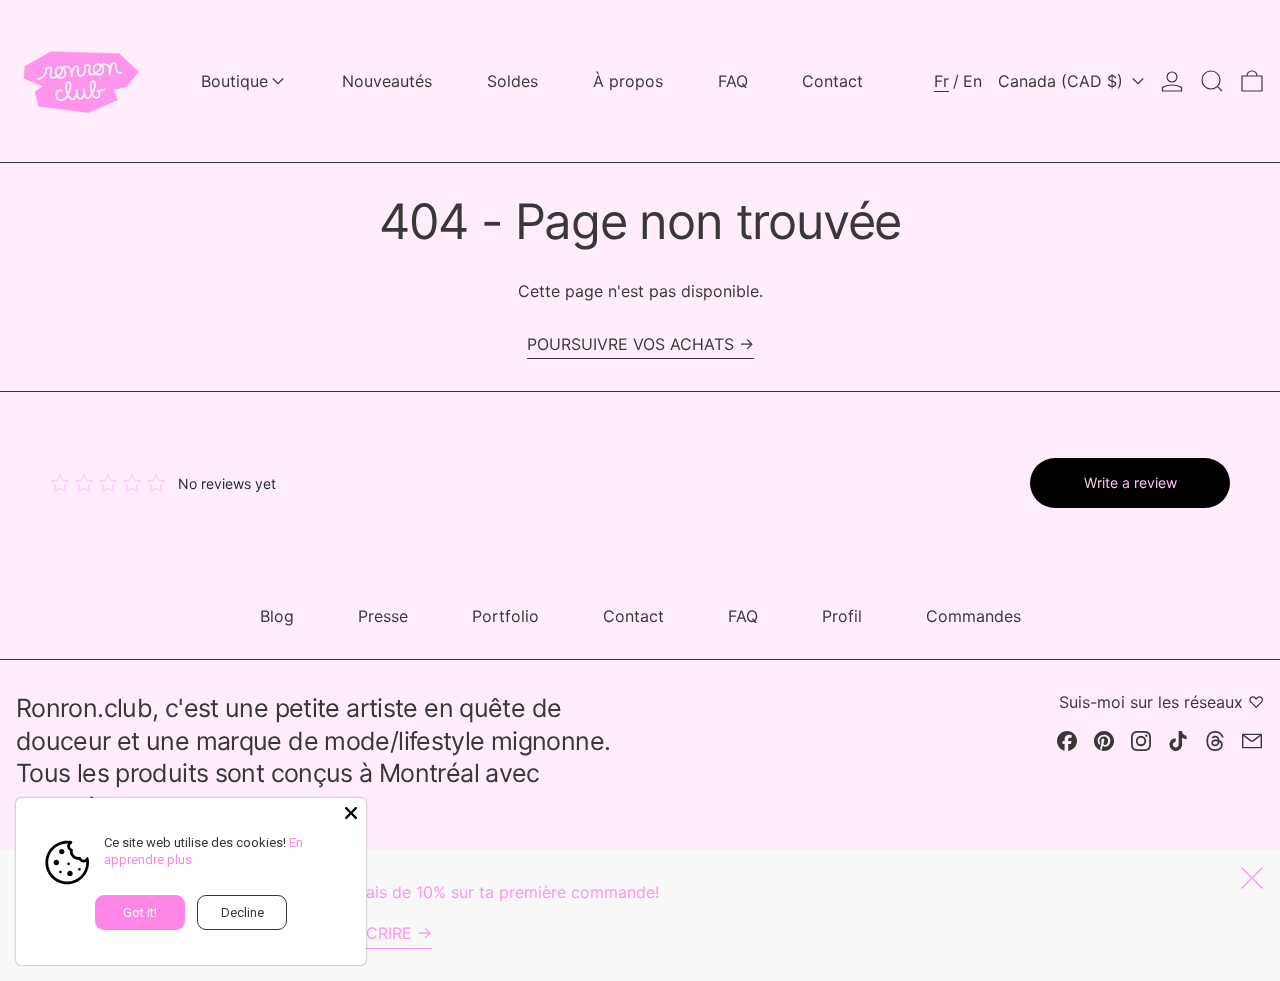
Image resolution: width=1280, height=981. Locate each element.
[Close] (351, 813)
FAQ (743, 616)
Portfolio (505, 616)
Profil (842, 616)
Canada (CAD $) (1063, 81)
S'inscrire (369, 933)
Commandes (973, 616)
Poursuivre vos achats (630, 344)
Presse (383, 616)
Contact (633, 616)
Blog (277, 616)
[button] (1212, 81)
